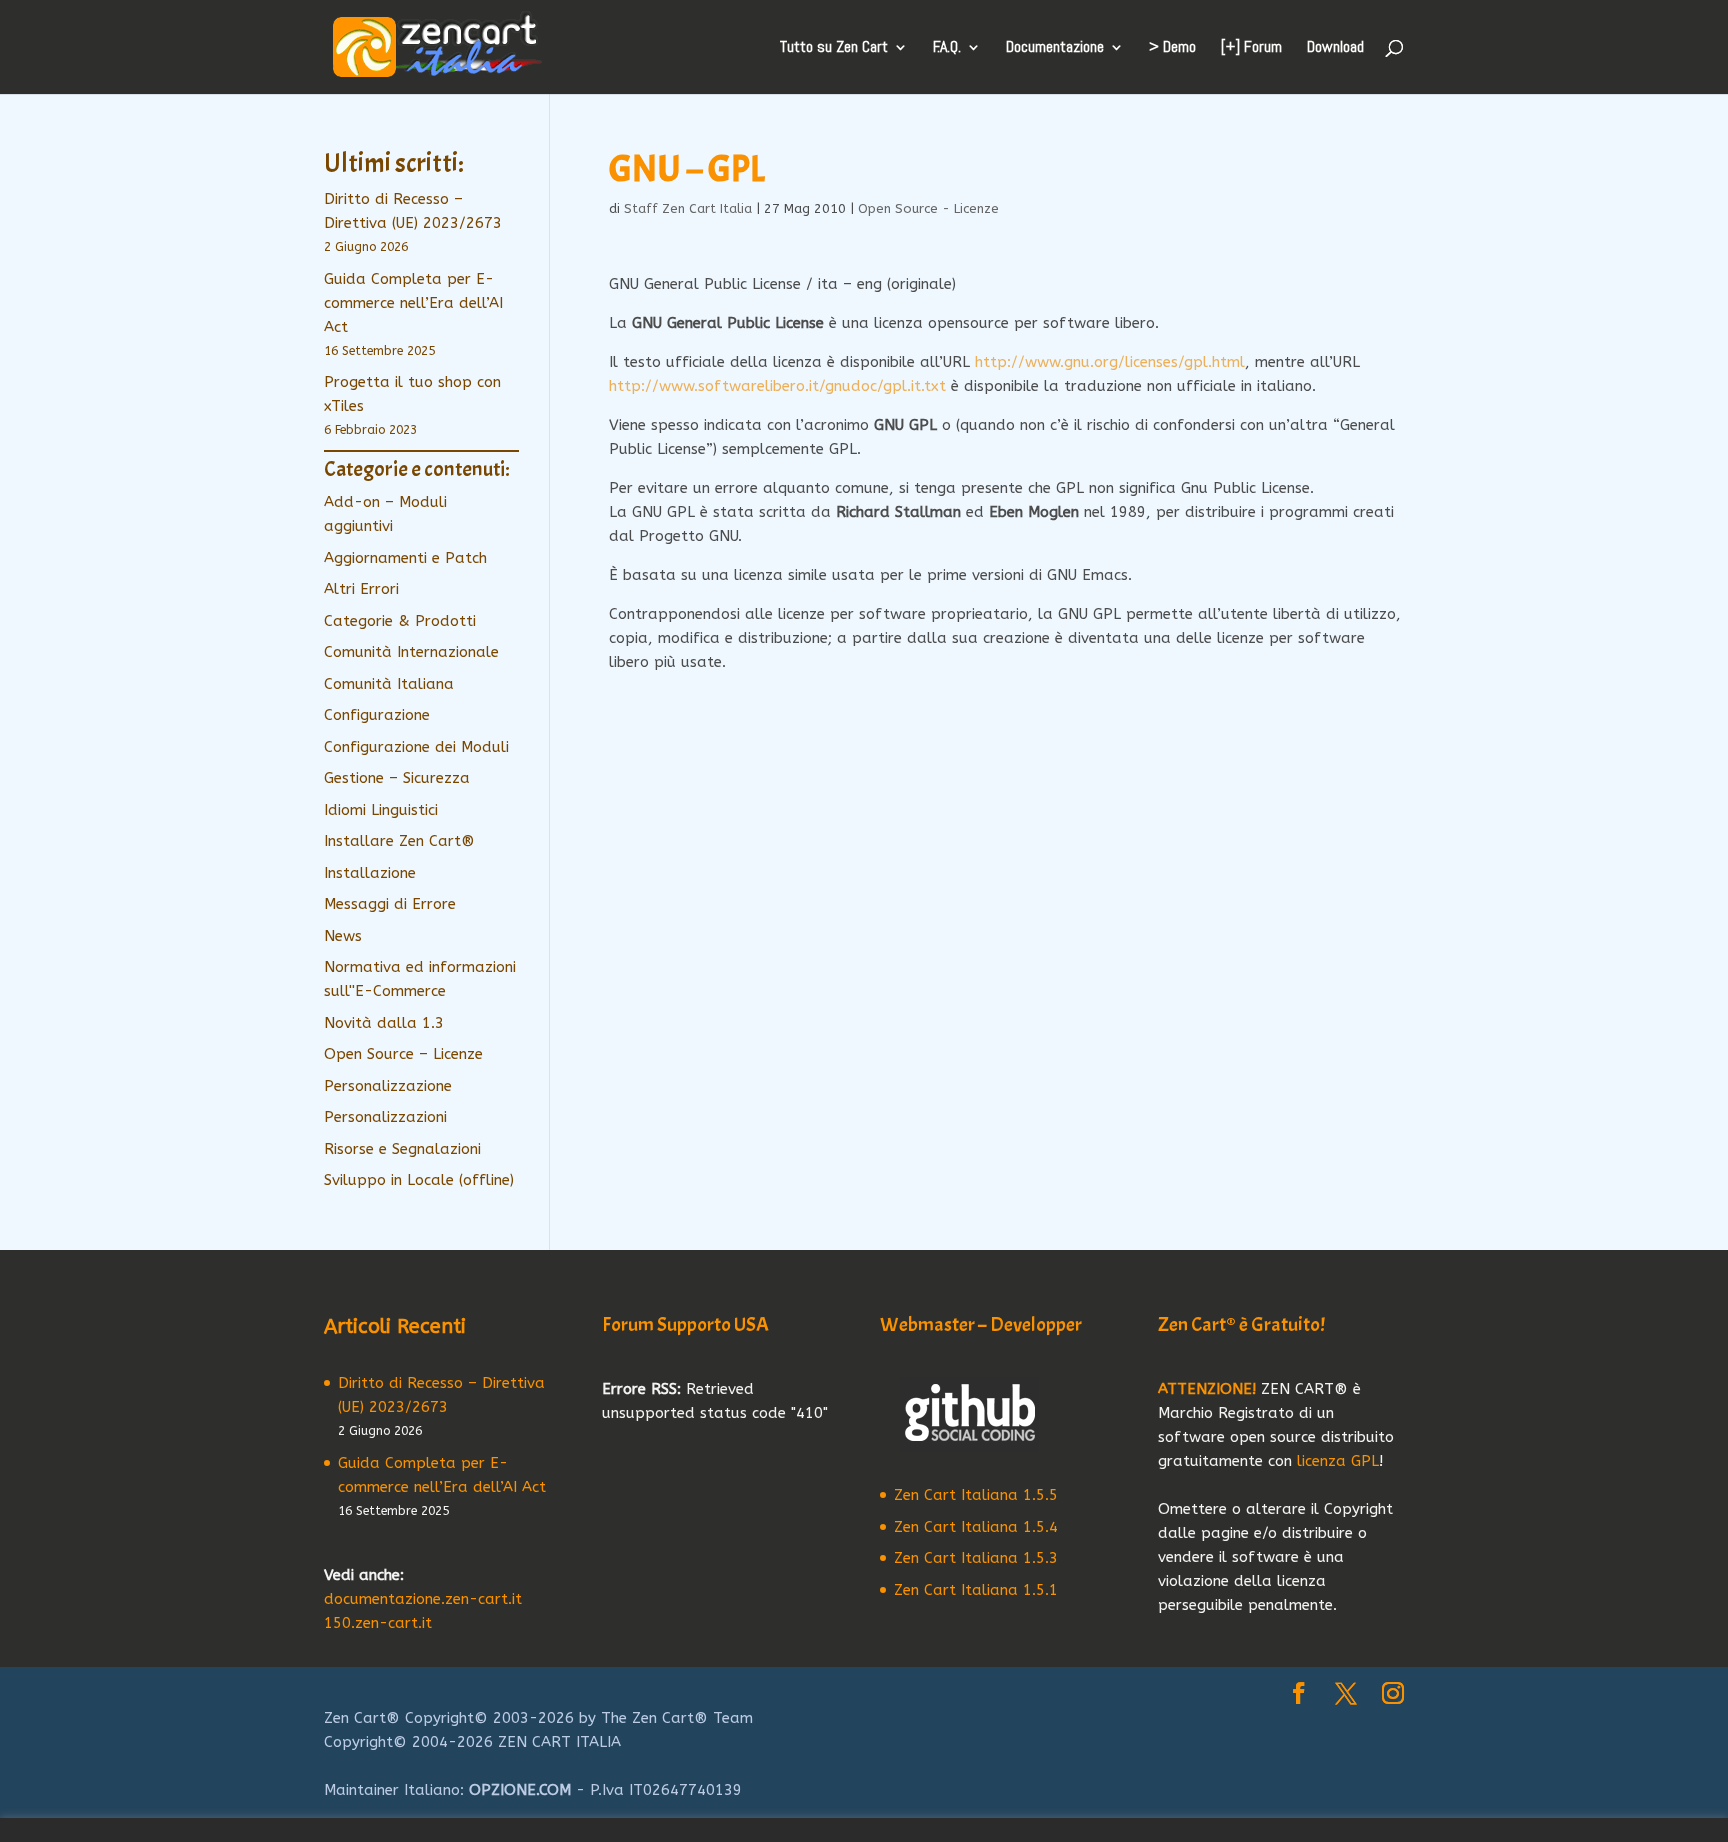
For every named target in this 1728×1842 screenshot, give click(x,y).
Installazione (370, 873)
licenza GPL (1338, 1461)
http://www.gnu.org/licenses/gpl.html (1110, 362)
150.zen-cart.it (378, 1623)
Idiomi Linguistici (381, 810)
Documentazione (1055, 48)
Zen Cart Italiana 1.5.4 (976, 1527)
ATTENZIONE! (1207, 1389)
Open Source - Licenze (928, 208)
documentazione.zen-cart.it (423, 1599)
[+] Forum (1251, 48)
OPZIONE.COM (520, 1790)
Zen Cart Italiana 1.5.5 (976, 1495)
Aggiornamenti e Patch (405, 558)
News (343, 936)
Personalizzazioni (385, 1117)
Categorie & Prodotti (400, 621)
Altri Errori (361, 589)
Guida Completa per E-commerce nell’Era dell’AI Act (413, 303)
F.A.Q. (947, 48)
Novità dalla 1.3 (384, 1023)
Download (1335, 48)
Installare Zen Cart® (399, 841)
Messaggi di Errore (390, 904)
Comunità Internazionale (411, 652)
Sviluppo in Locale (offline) (419, 1180)
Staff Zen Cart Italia (688, 208)
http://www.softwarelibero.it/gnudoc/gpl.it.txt (777, 386)
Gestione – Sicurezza (397, 778)
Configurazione (377, 715)
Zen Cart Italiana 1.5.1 (976, 1590)
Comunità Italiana (389, 684)
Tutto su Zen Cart (834, 48)
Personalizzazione (388, 1086)
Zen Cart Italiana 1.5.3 (976, 1558)
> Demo (1172, 48)
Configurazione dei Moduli (416, 747)
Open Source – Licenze (403, 1054)
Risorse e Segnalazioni (402, 1149)
